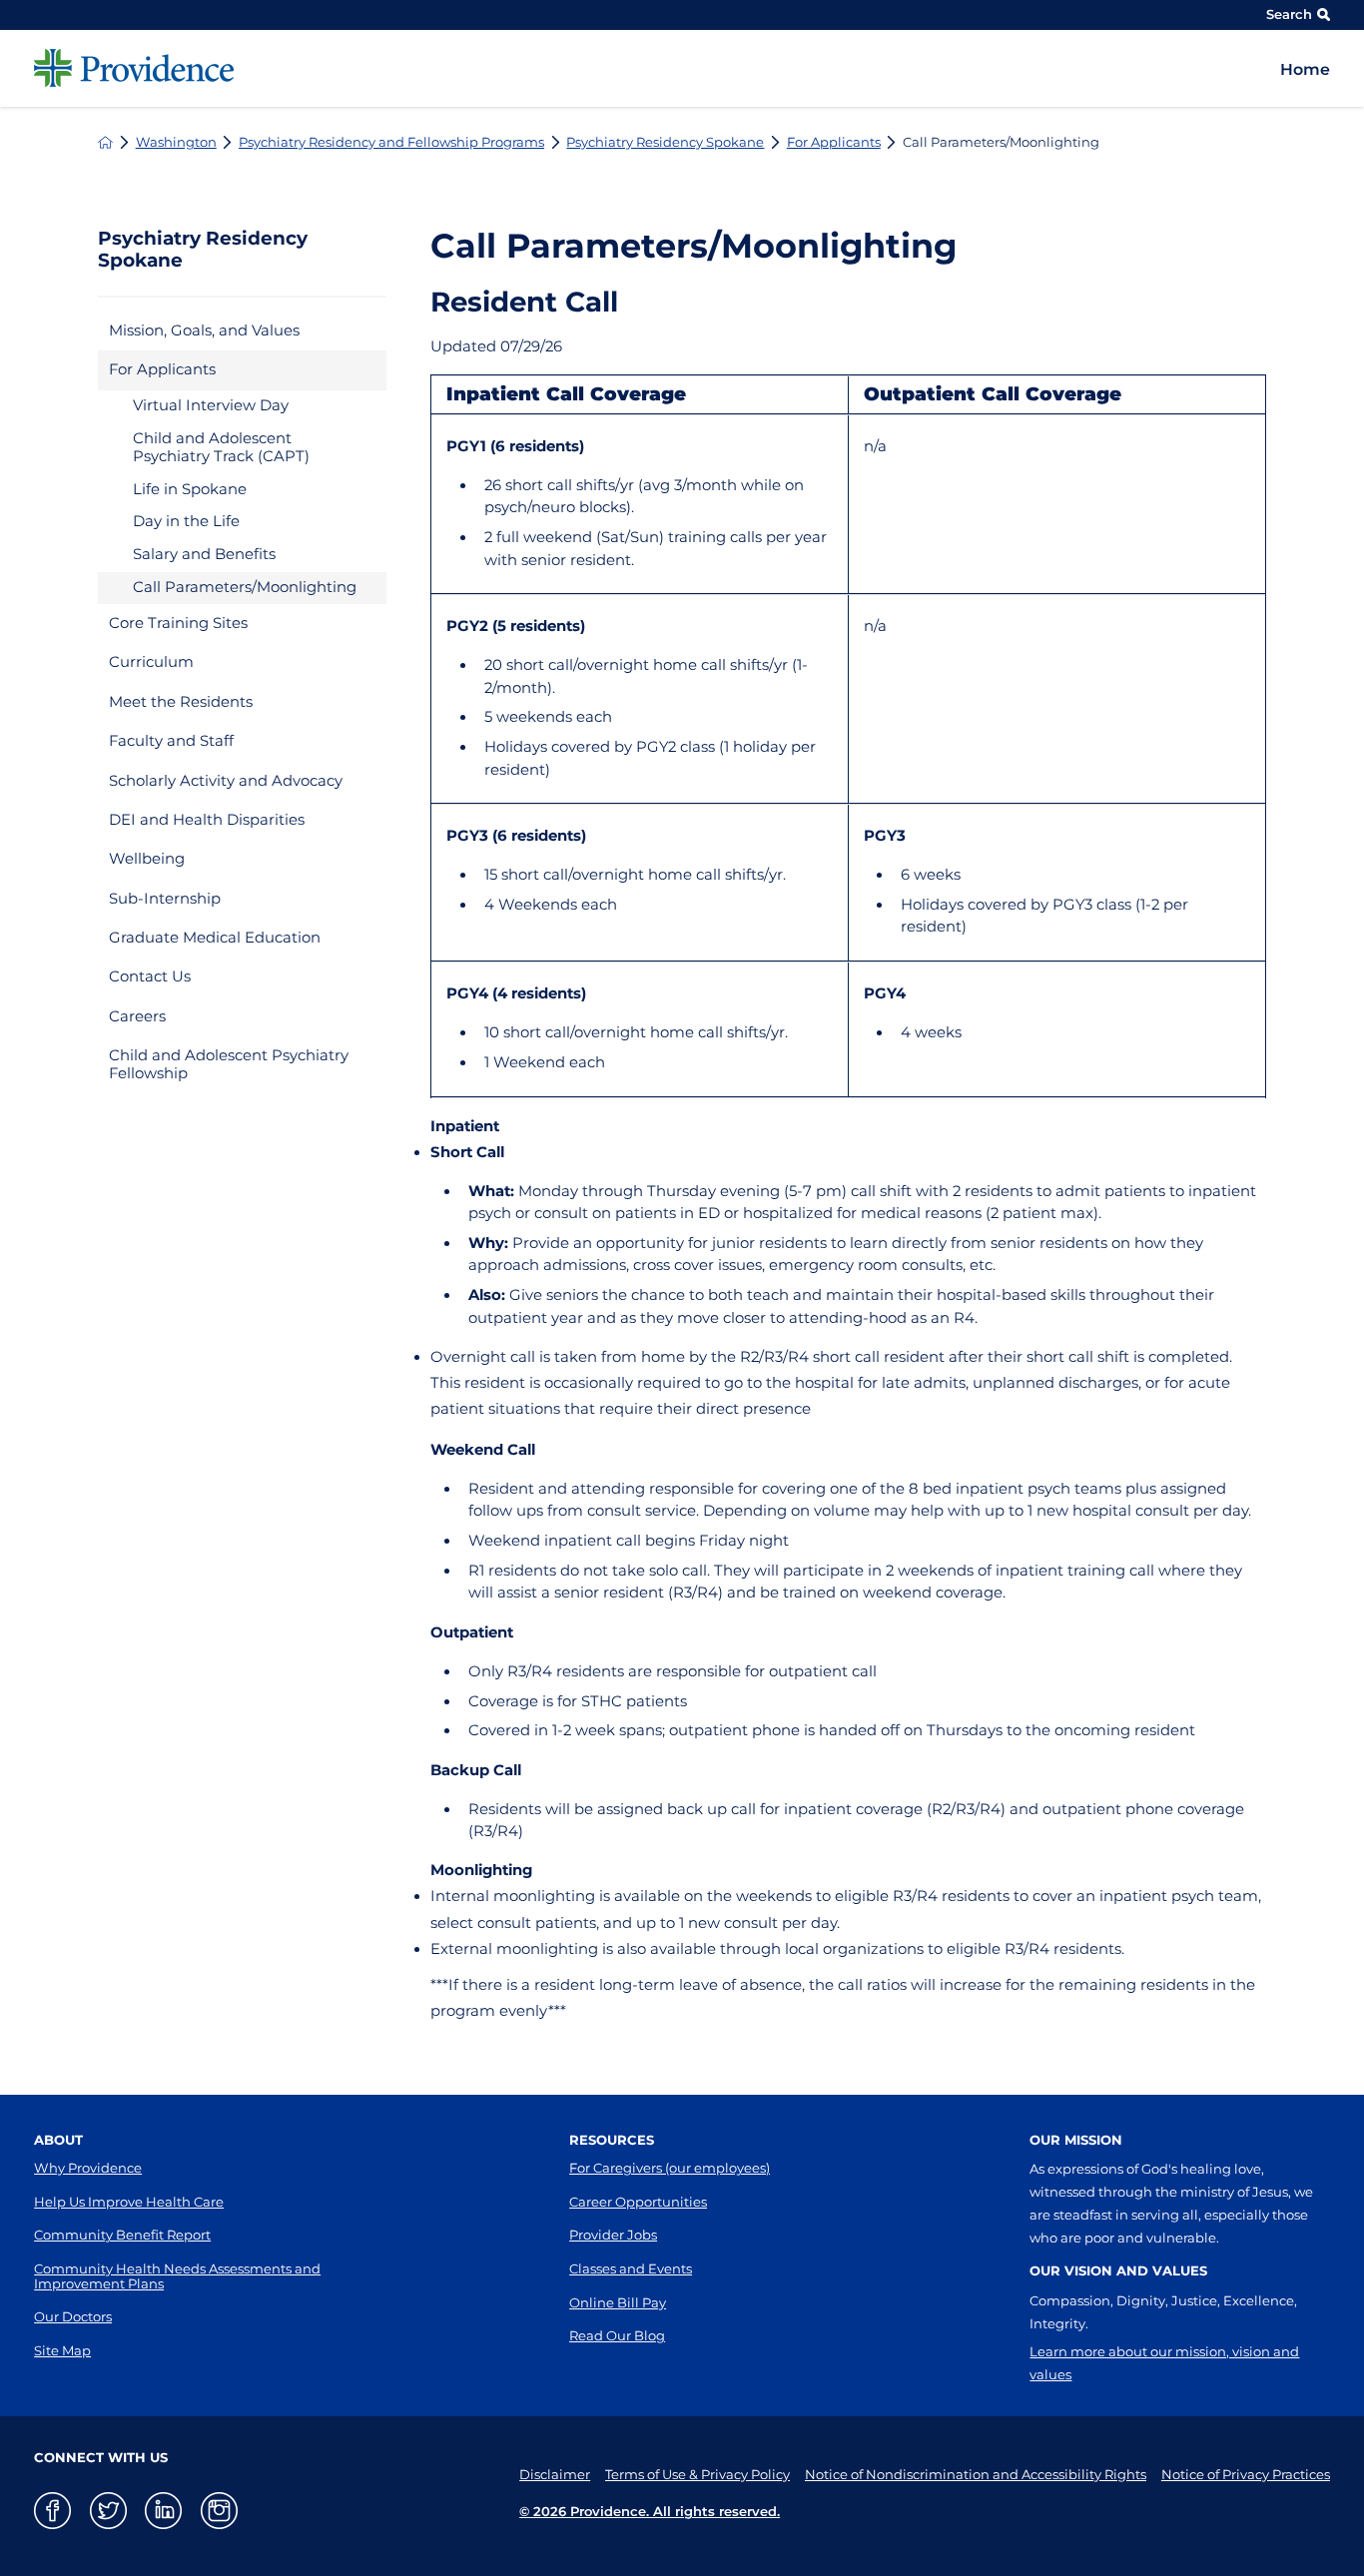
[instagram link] (219, 2511)
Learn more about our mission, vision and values (1164, 2363)
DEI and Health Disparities (207, 820)
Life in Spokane (190, 489)
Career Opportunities (638, 2202)
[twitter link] (108, 2511)
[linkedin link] (163, 2511)
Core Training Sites (178, 623)
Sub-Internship (165, 899)
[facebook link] (52, 2511)
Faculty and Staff (171, 741)
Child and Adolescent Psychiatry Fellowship (229, 1064)
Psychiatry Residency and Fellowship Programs (391, 142)
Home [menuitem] (1305, 69)
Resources (612, 2140)
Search (1289, 14)
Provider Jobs (613, 2235)
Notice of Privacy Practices (1246, 2474)
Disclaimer (555, 2474)
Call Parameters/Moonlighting (245, 587)
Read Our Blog (617, 2335)
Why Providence (88, 2168)
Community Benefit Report (122, 2235)
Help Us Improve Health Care (129, 2202)
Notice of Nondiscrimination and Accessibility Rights (976, 2474)
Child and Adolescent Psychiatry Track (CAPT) (221, 447)
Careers (137, 1016)
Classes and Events (631, 2268)
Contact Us (150, 976)
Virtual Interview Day (211, 405)
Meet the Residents (181, 702)
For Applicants (834, 142)
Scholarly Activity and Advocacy (226, 781)
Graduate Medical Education (215, 938)
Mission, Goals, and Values (204, 330)
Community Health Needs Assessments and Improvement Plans (177, 2276)
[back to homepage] (105, 142)
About (58, 2140)
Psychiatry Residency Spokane (665, 142)
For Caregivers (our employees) (670, 2168)
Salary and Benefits (204, 554)
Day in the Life (186, 521)
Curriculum (151, 662)
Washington (176, 142)
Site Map (62, 2350)
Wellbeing (147, 859)
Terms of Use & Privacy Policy (697, 2474)
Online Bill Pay (618, 2302)
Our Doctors (73, 2316)
